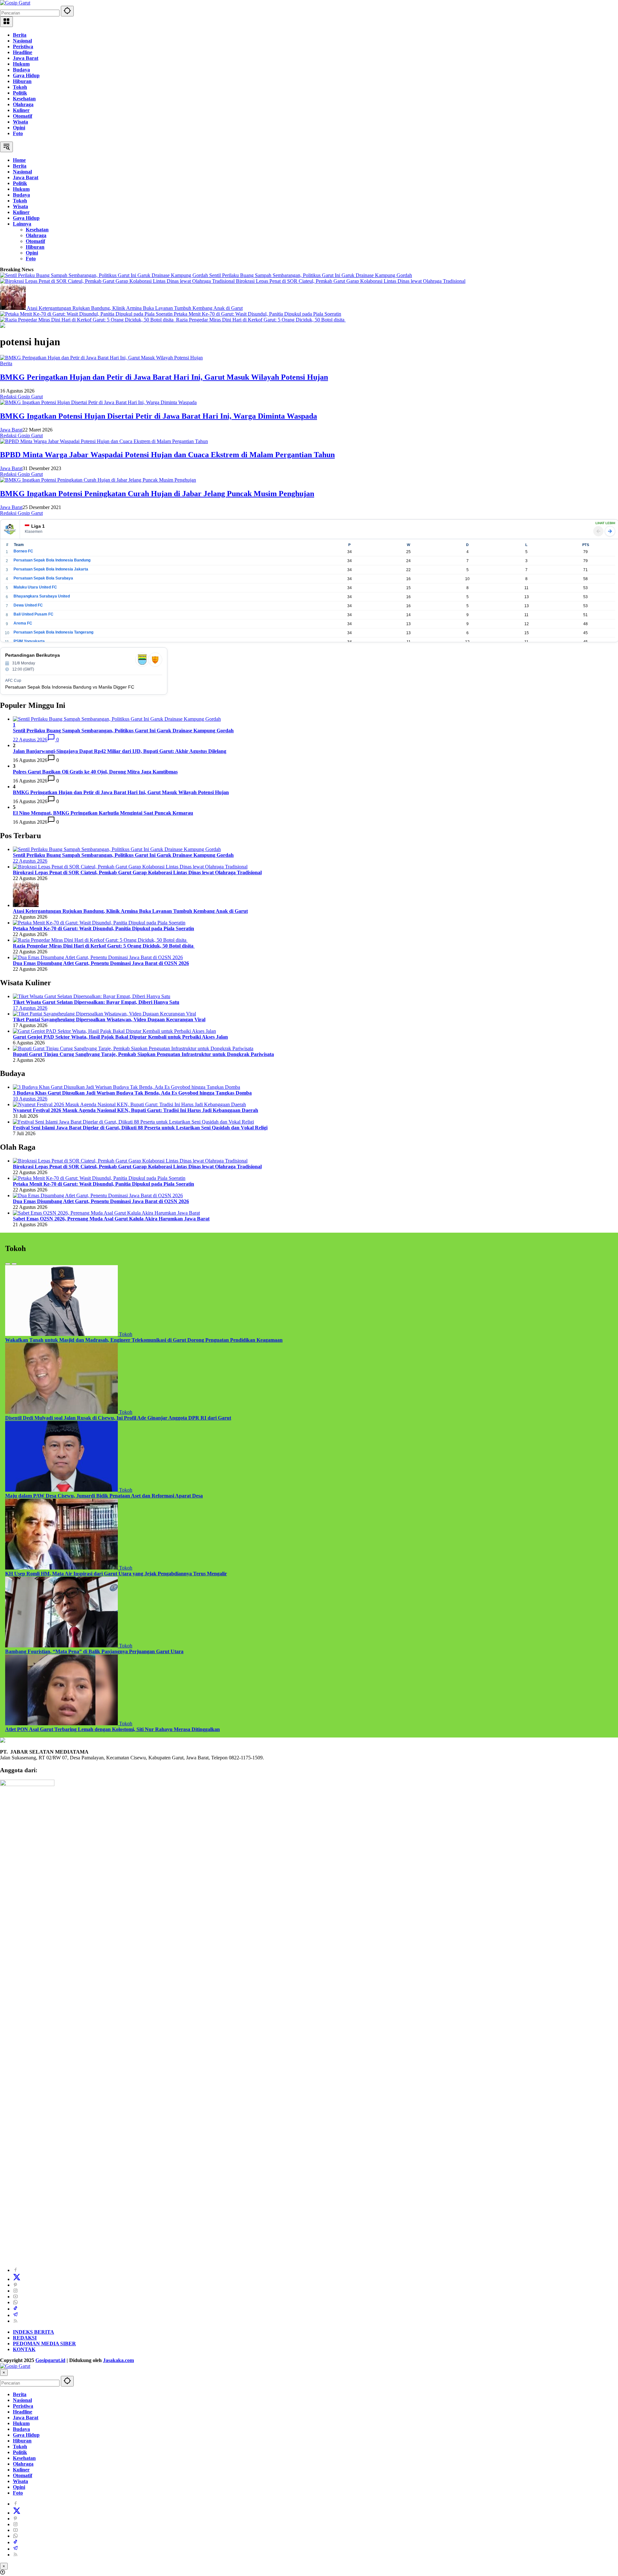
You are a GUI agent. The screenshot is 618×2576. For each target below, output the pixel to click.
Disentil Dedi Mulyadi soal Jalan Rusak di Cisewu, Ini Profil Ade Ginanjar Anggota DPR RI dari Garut (118, 1418)
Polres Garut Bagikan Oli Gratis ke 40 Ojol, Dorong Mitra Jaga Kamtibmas (95, 772)
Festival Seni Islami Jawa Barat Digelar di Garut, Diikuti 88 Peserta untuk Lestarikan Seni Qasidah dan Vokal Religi (140, 1128)
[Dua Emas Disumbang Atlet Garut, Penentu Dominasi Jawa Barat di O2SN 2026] (98, 957)
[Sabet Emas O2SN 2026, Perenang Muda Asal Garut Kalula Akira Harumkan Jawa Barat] (106, 1213)
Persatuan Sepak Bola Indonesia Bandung (52, 560)
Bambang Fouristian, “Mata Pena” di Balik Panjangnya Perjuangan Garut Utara (94, 1651)
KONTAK (24, 2349)
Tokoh (20, 87)
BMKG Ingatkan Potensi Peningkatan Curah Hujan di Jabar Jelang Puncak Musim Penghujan (157, 494)
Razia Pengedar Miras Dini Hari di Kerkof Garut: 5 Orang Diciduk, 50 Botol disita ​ (261, 320)
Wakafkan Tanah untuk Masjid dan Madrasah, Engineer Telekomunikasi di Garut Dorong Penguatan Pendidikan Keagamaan (144, 1340)
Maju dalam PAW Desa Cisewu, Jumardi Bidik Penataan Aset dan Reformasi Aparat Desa (104, 1496)
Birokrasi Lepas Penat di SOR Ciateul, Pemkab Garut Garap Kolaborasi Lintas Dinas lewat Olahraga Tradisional (351, 281)
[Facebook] (15, 2270)
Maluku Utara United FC (35, 587)
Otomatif (23, 116)
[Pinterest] (15, 2285)
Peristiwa (23, 46)
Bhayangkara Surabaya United (42, 596)
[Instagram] (15, 2291)
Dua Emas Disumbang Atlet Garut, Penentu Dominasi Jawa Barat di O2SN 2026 (101, 963)
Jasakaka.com (118, 2360)
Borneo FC (23, 551)
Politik (20, 93)
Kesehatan (24, 99)
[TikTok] (15, 2309)
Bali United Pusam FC (33, 614)
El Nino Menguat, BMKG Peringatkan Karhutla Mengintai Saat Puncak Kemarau (103, 813)
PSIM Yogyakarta (29, 641)
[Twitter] (17, 2279)
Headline (23, 52)
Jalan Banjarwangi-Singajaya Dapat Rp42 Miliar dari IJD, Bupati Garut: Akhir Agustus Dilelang (120, 751)
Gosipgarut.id (50, 2360)
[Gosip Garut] (15, 3)
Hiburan (22, 81)
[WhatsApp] (15, 2302)
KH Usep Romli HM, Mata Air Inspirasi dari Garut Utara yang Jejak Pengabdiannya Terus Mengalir (116, 1574)
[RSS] (15, 2321)
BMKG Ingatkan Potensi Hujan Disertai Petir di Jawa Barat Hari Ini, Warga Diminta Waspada (159, 416)
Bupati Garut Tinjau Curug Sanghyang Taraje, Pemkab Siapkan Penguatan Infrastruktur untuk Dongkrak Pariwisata (143, 1054)
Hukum (21, 64)
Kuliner (21, 110)
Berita (20, 35)
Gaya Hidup (26, 75)
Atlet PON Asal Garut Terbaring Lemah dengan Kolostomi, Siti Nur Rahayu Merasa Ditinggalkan (112, 1729)
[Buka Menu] (6, 22)
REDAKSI (25, 2338)
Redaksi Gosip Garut (21, 397)
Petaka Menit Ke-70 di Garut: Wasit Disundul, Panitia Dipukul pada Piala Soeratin (257, 314)
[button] (67, 11)
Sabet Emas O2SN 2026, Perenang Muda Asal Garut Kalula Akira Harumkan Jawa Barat (111, 1219)
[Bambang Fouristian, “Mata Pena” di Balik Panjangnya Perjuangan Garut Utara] (62, 1646)
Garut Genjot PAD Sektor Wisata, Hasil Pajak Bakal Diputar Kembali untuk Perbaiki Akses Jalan (120, 1037)
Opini (19, 128)
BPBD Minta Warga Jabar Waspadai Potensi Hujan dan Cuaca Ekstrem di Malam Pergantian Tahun (167, 455)
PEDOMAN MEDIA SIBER (44, 2344)
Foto (18, 133)
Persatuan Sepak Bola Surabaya (43, 578)
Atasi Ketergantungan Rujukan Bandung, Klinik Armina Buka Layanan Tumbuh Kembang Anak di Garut (135, 308)
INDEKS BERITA (33, 2332)
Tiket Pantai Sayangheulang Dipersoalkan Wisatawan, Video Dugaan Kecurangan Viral (109, 1019)
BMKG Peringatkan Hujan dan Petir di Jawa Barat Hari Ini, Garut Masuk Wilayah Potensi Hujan (164, 377)
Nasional (22, 41)
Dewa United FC (28, 605)
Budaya (21, 70)
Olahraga (23, 104)
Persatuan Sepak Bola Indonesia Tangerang (53, 632)
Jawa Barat (26, 58)
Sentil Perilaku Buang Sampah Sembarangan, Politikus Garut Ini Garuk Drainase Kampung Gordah (311, 275)
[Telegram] (15, 2315)
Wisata (20, 122)
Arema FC (23, 623)
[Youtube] (15, 2297)
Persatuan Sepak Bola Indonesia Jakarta (51, 569)
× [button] (4, 2372)
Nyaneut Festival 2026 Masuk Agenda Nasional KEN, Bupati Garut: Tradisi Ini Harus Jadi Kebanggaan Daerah (136, 1110)
